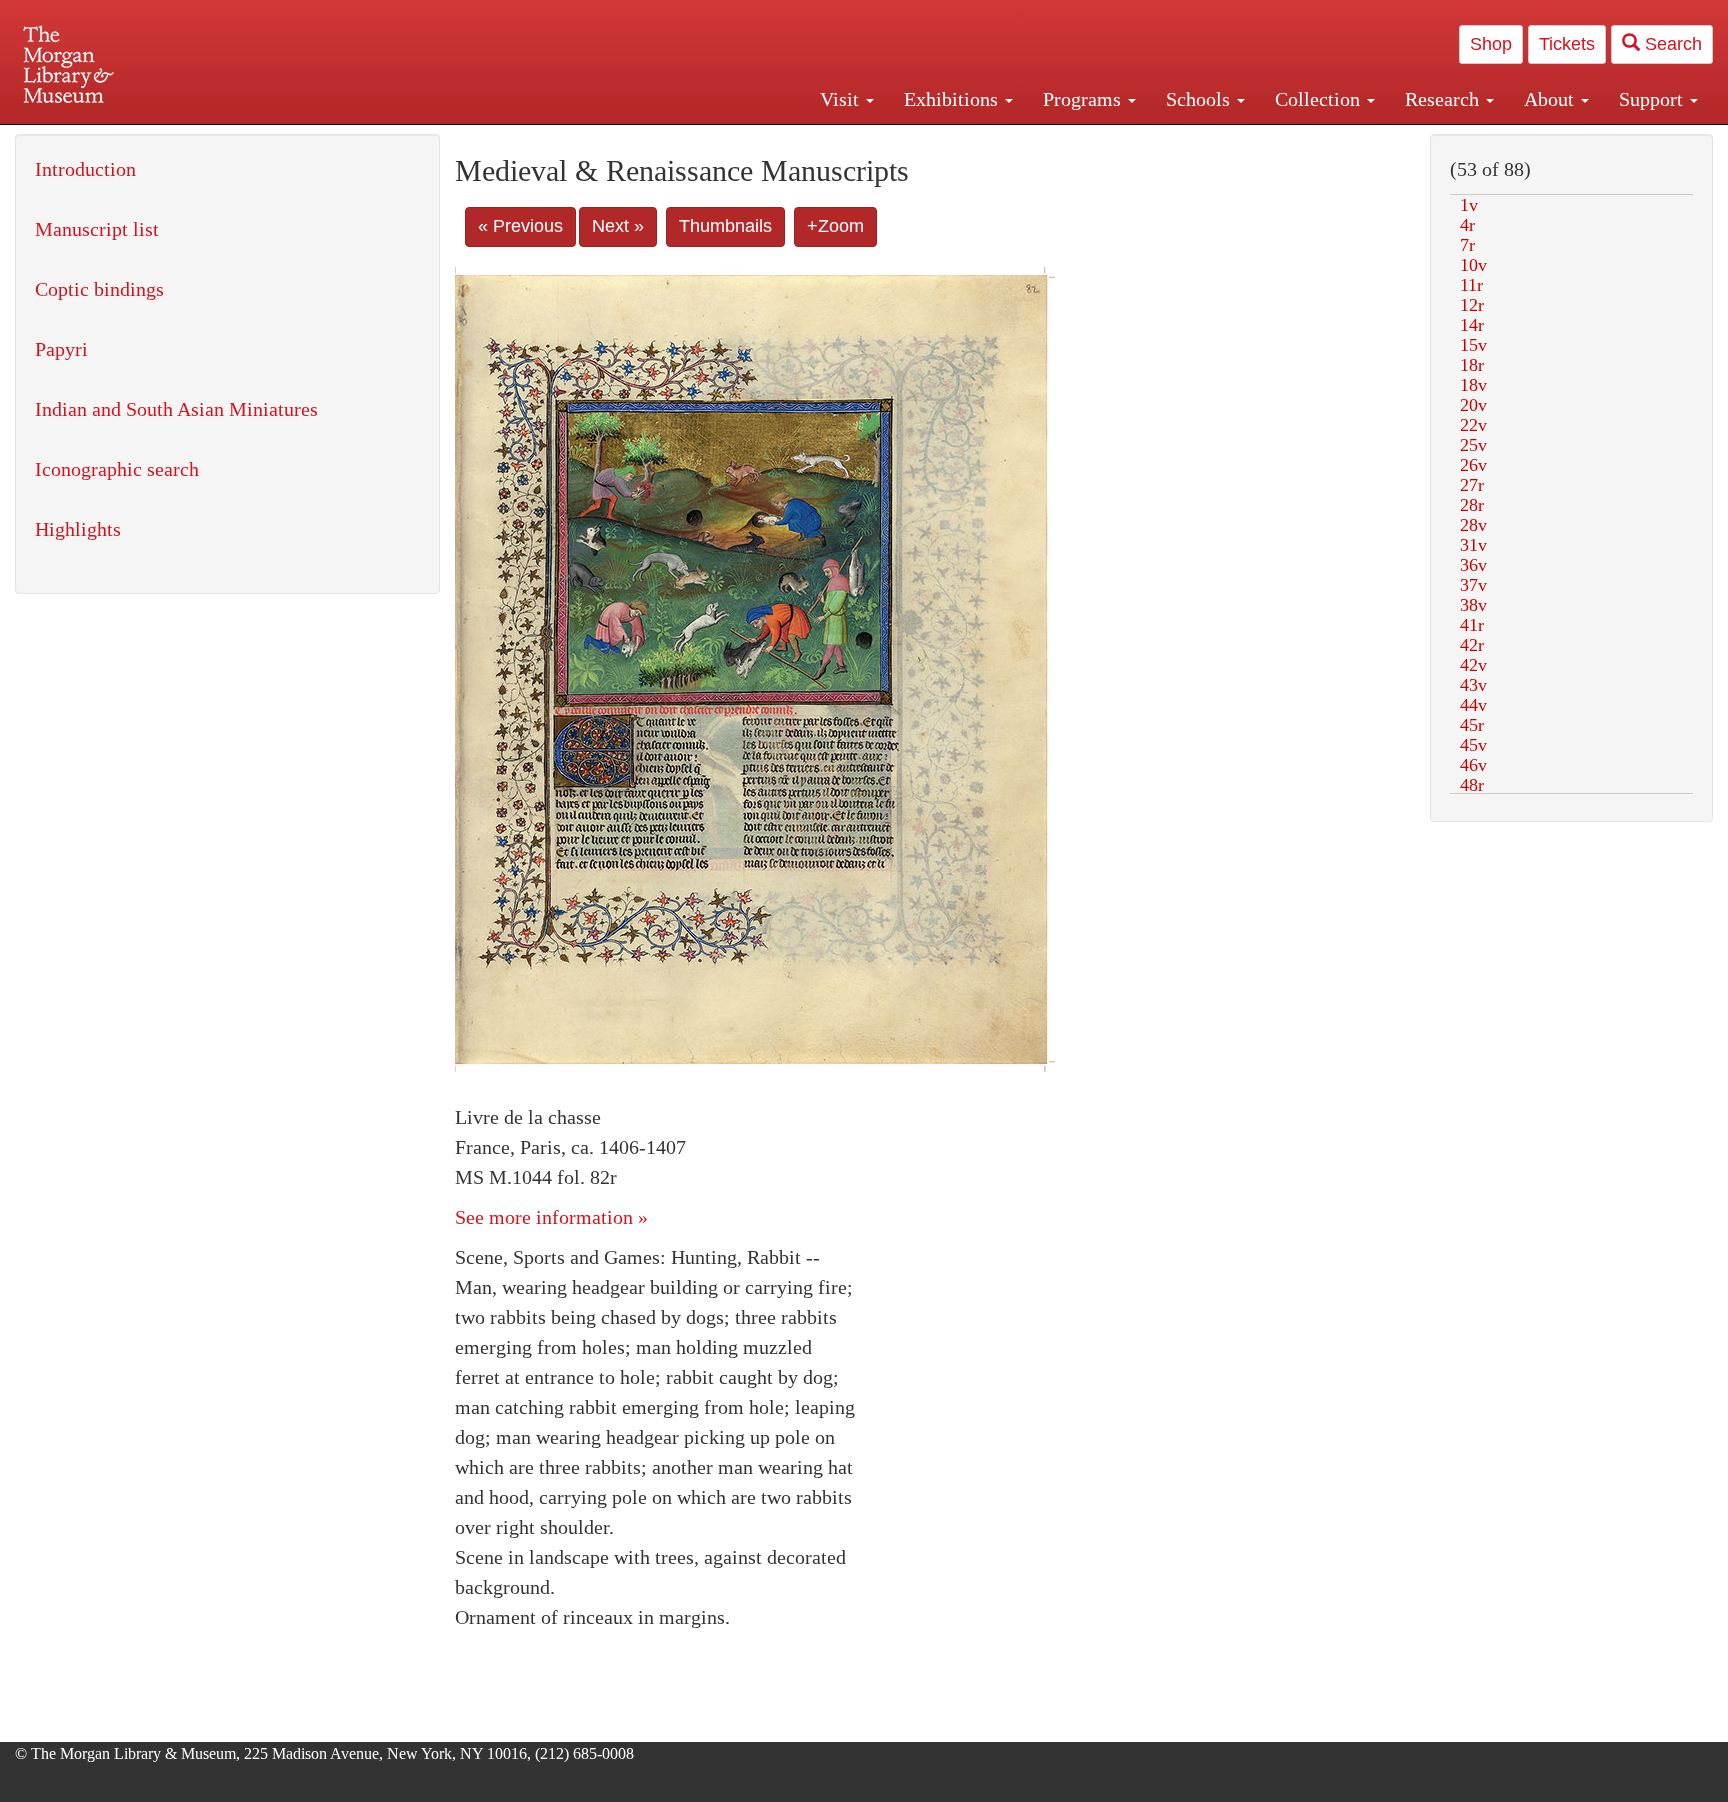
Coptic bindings (99, 289)
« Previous (520, 226)
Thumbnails (725, 226)
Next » (618, 226)
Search (1671, 44)
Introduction (85, 169)
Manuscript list (97, 229)
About (1551, 99)
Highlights (78, 529)
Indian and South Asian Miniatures (176, 409)
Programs (1084, 99)
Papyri (61, 349)
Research (1444, 99)
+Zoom (835, 226)
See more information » (551, 1217)
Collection (1320, 99)
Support (1653, 99)
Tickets (1567, 44)
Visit (842, 99)
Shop (1491, 44)
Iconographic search (117, 469)
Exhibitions (953, 99)
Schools (1200, 99)
